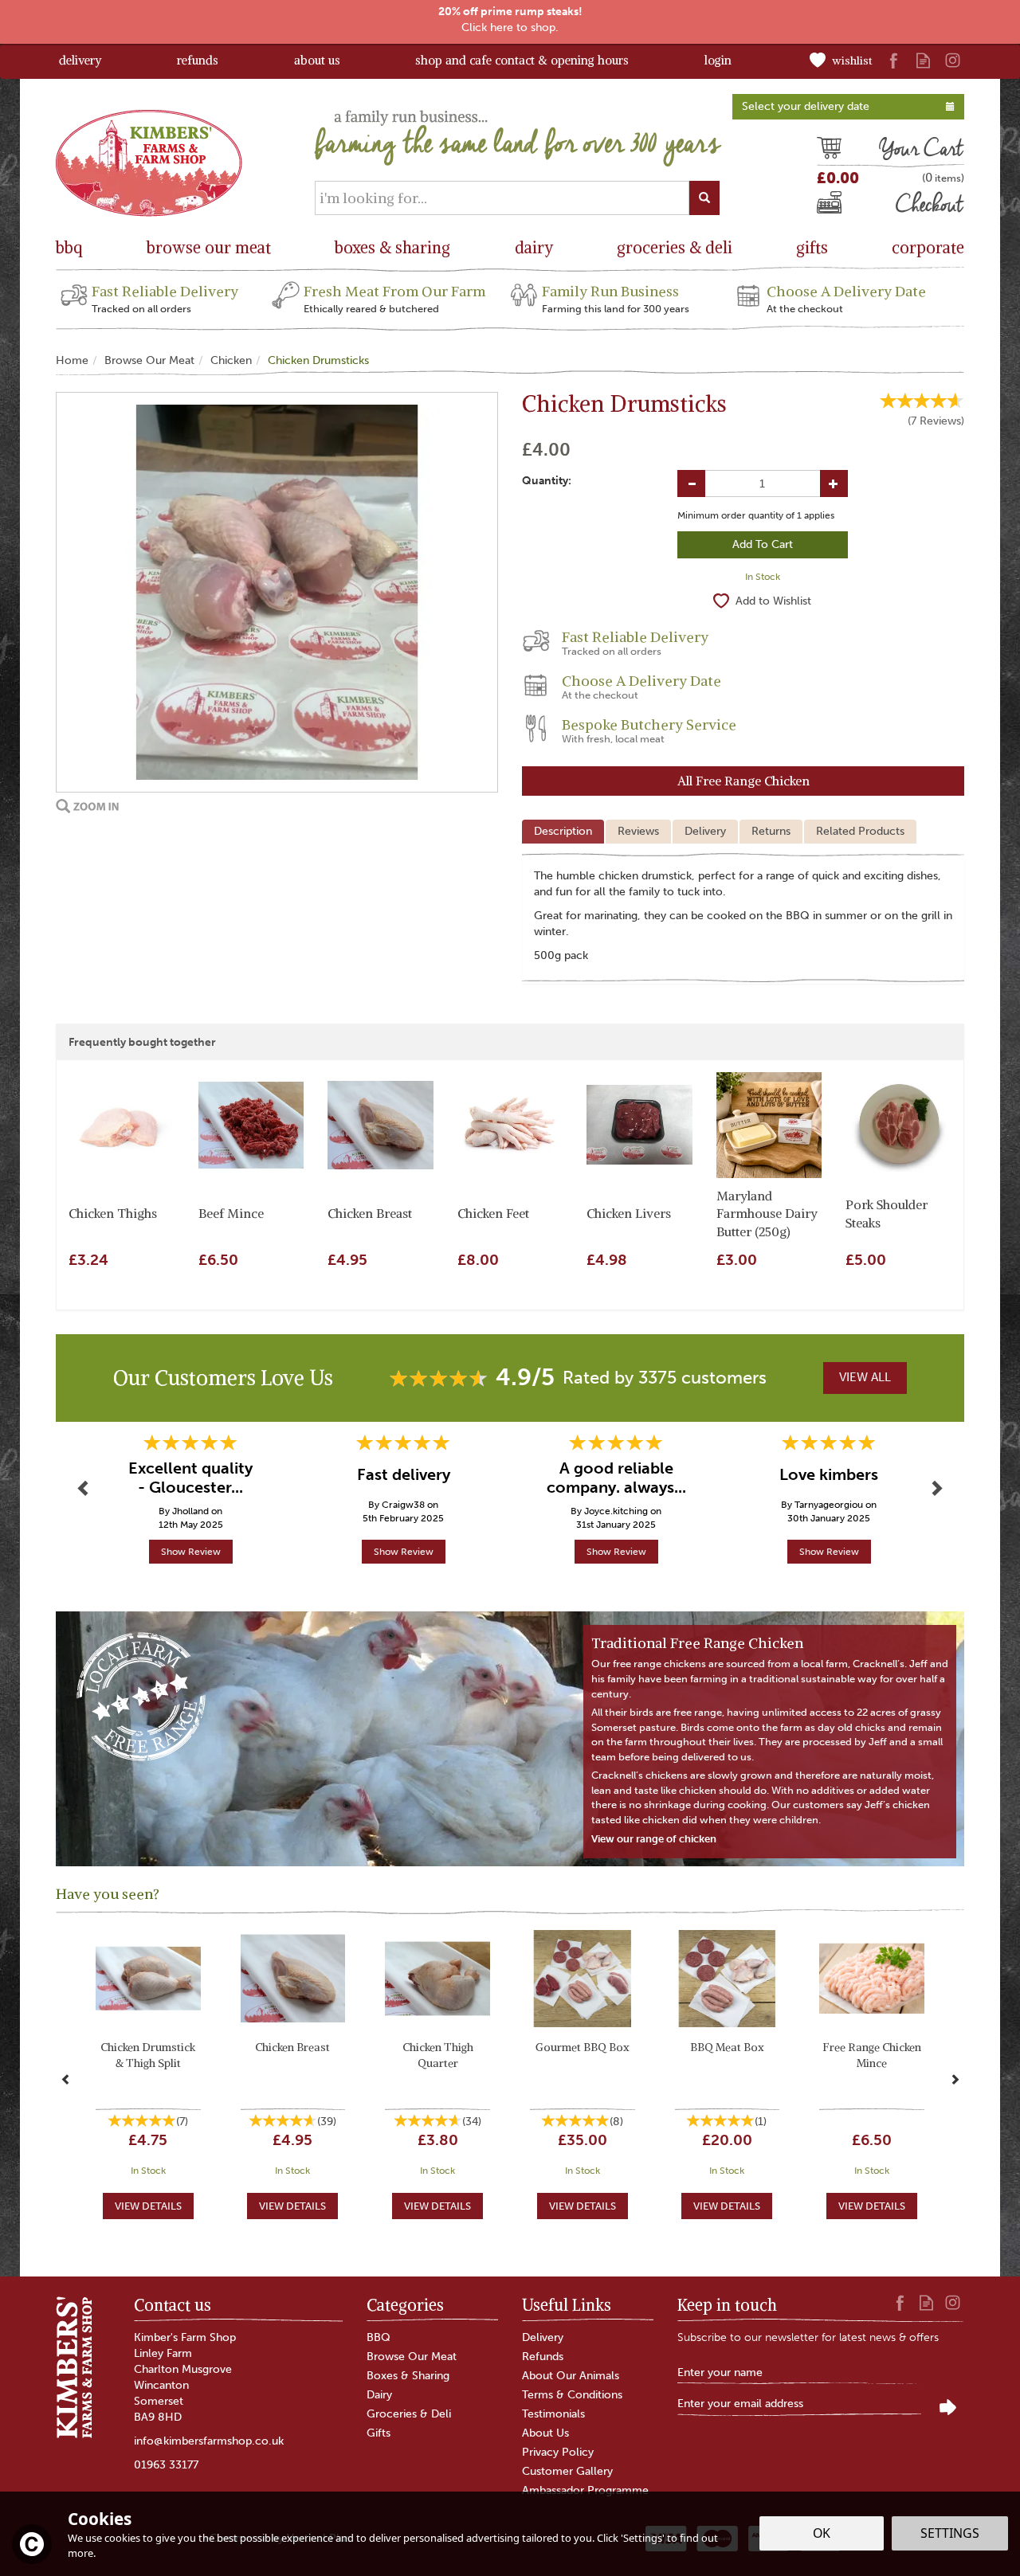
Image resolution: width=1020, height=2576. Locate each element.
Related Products (860, 831)
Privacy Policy (558, 2452)
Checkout (843, 206)
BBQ (379, 2337)
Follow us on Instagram (953, 60)
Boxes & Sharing (408, 2376)
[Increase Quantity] (834, 483)
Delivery (705, 831)
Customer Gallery (567, 2471)
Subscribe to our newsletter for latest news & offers (808, 2337)
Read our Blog (923, 60)
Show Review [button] (191, 1552)
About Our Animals (571, 2376)
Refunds (543, 2357)
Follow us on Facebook (894, 60)
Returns (771, 831)
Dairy (379, 2395)
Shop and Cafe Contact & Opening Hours (522, 60)
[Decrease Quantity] (691, 483)
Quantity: (547, 481)
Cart (829, 151)
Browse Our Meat (412, 2357)
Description (563, 831)
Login (718, 60)
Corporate (928, 247)
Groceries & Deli (409, 2414)
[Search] (704, 198)
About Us (545, 2433)
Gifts (379, 2433)
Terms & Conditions (572, 2395)
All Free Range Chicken (743, 781)
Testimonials (553, 2414)
